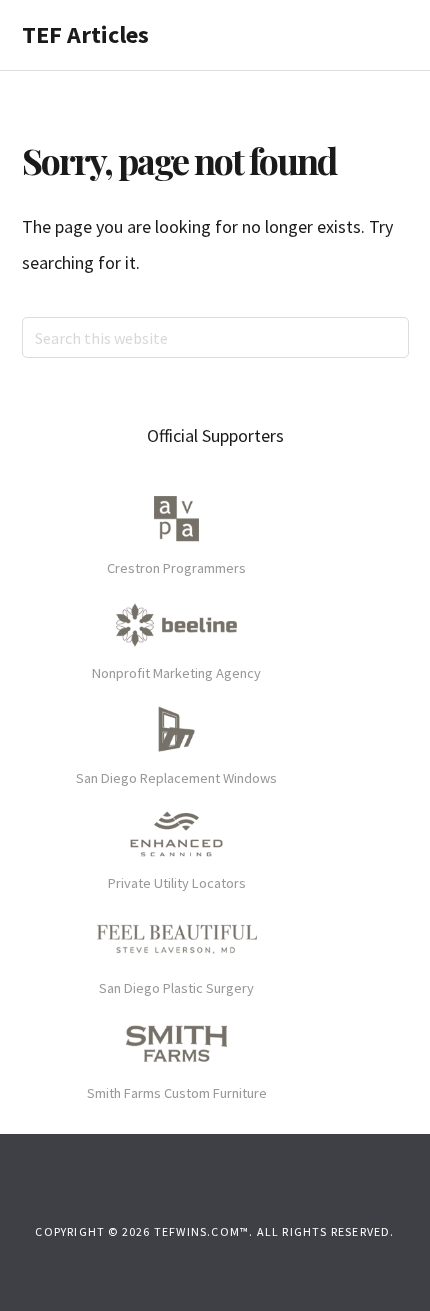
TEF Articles (85, 34)
